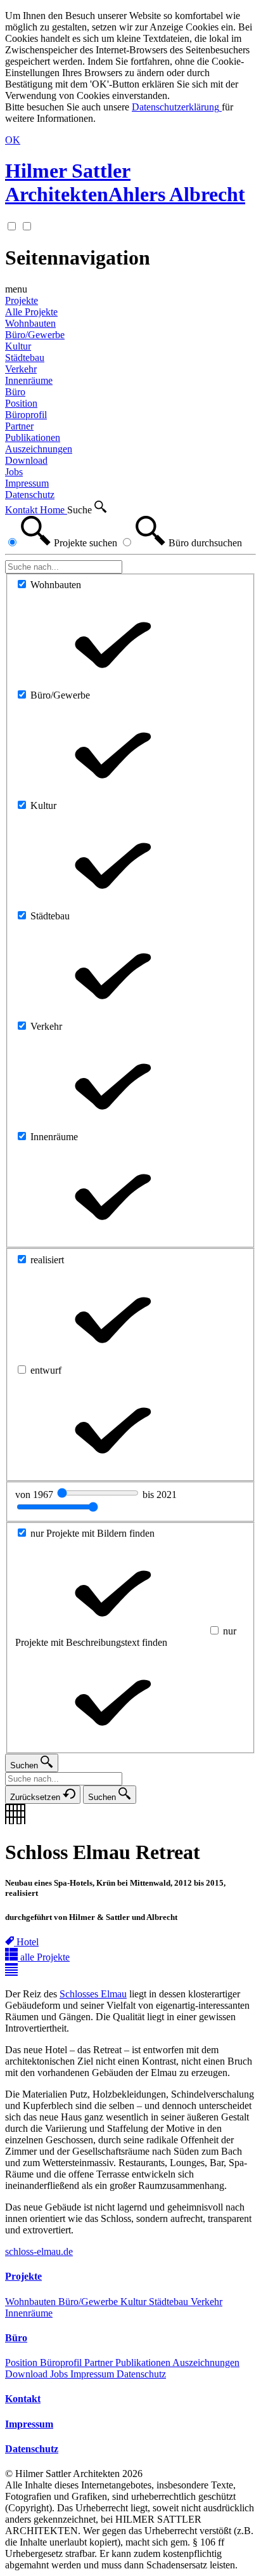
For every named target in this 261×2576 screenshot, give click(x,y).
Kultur (135, 2302)
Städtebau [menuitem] (25, 358)
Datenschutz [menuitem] (30, 495)
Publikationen (144, 2362)
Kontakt (22, 510)
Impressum (93, 2374)
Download (28, 2374)
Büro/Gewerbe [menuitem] (35, 335)
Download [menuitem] (26, 460)
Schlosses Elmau (93, 1994)
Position (22, 2362)
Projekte (22, 300)
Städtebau (170, 2302)
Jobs (60, 2374)
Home (54, 510)
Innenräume (29, 2313)
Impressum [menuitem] (27, 483)
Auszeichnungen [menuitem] (39, 449)
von (35, 1495)
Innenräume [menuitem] (29, 380)
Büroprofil (62, 2362)
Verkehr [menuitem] (21, 369)
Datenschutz (141, 2374)
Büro (15, 392)
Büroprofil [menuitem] (26, 415)
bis (160, 1495)
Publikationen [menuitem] (33, 437)
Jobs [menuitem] (14, 472)
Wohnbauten (32, 2302)
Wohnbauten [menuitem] (30, 323)
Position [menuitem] (21, 403)
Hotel (28, 1942)
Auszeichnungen (206, 2362)
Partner (100, 2362)
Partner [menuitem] (19, 426)
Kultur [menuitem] (18, 346)
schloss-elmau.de (39, 2251)
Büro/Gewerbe (89, 2302)
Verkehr (207, 2302)
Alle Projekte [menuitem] (31, 312)
